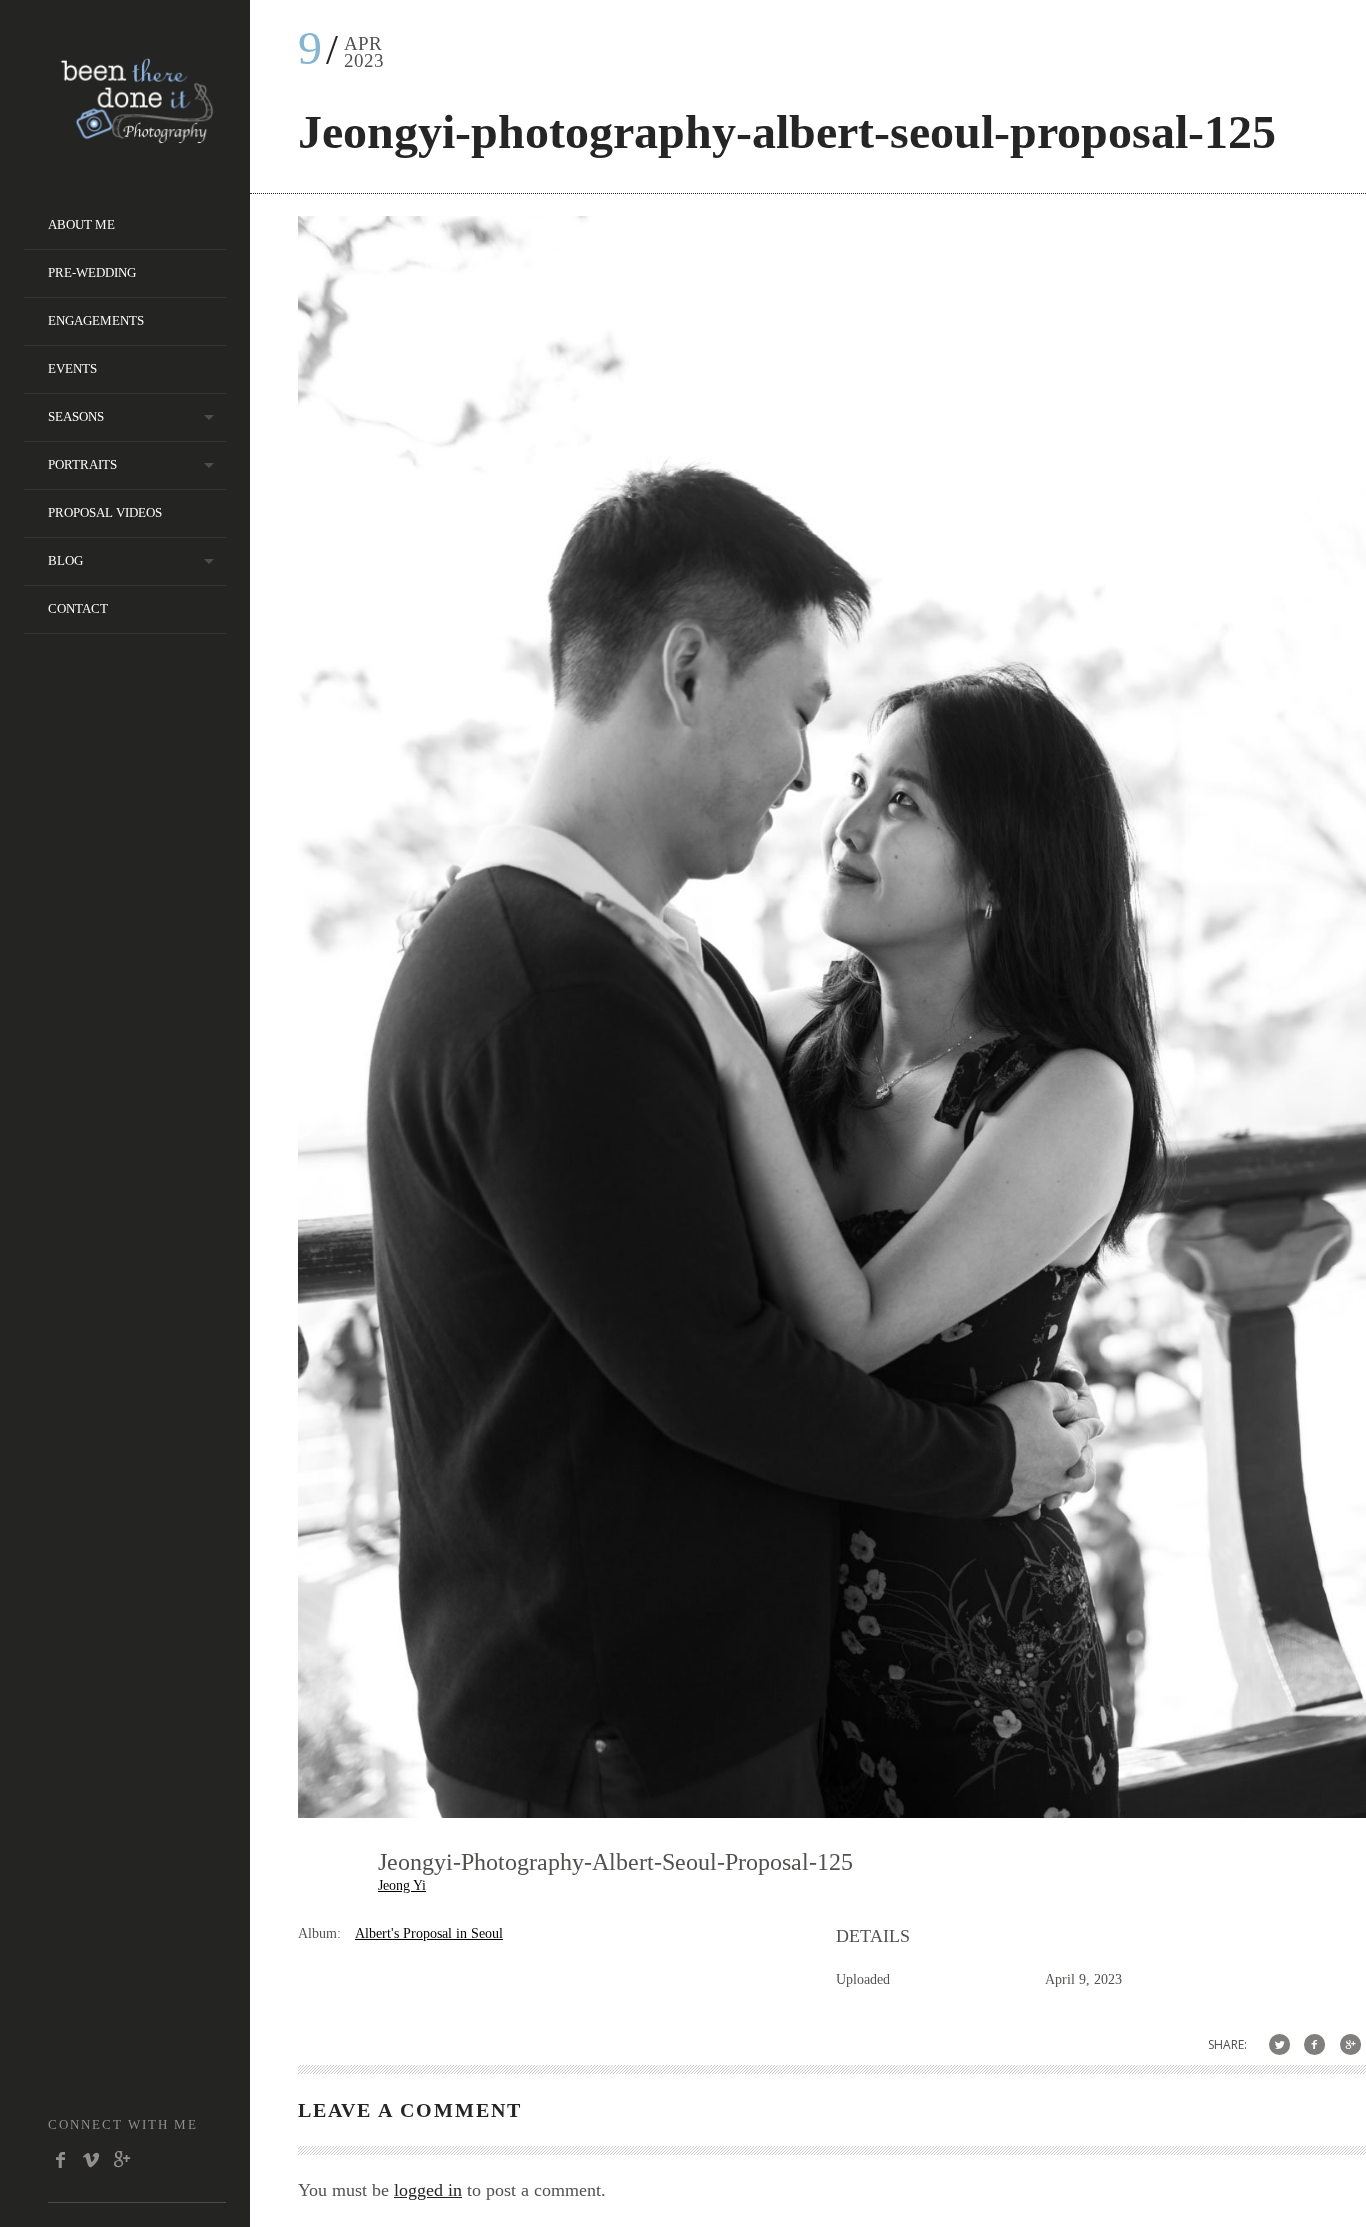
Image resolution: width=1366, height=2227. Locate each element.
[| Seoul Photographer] (137, 136)
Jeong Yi (402, 1885)
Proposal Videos (105, 512)
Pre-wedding (92, 272)
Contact (78, 608)
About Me (81, 224)
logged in (428, 2190)
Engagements (96, 320)
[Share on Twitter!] (1279, 2044)
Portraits (82, 464)
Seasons (76, 416)
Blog (65, 560)
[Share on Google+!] (1350, 2044)
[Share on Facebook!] (1314, 2044)
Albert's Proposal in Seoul (429, 1933)
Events (72, 368)
